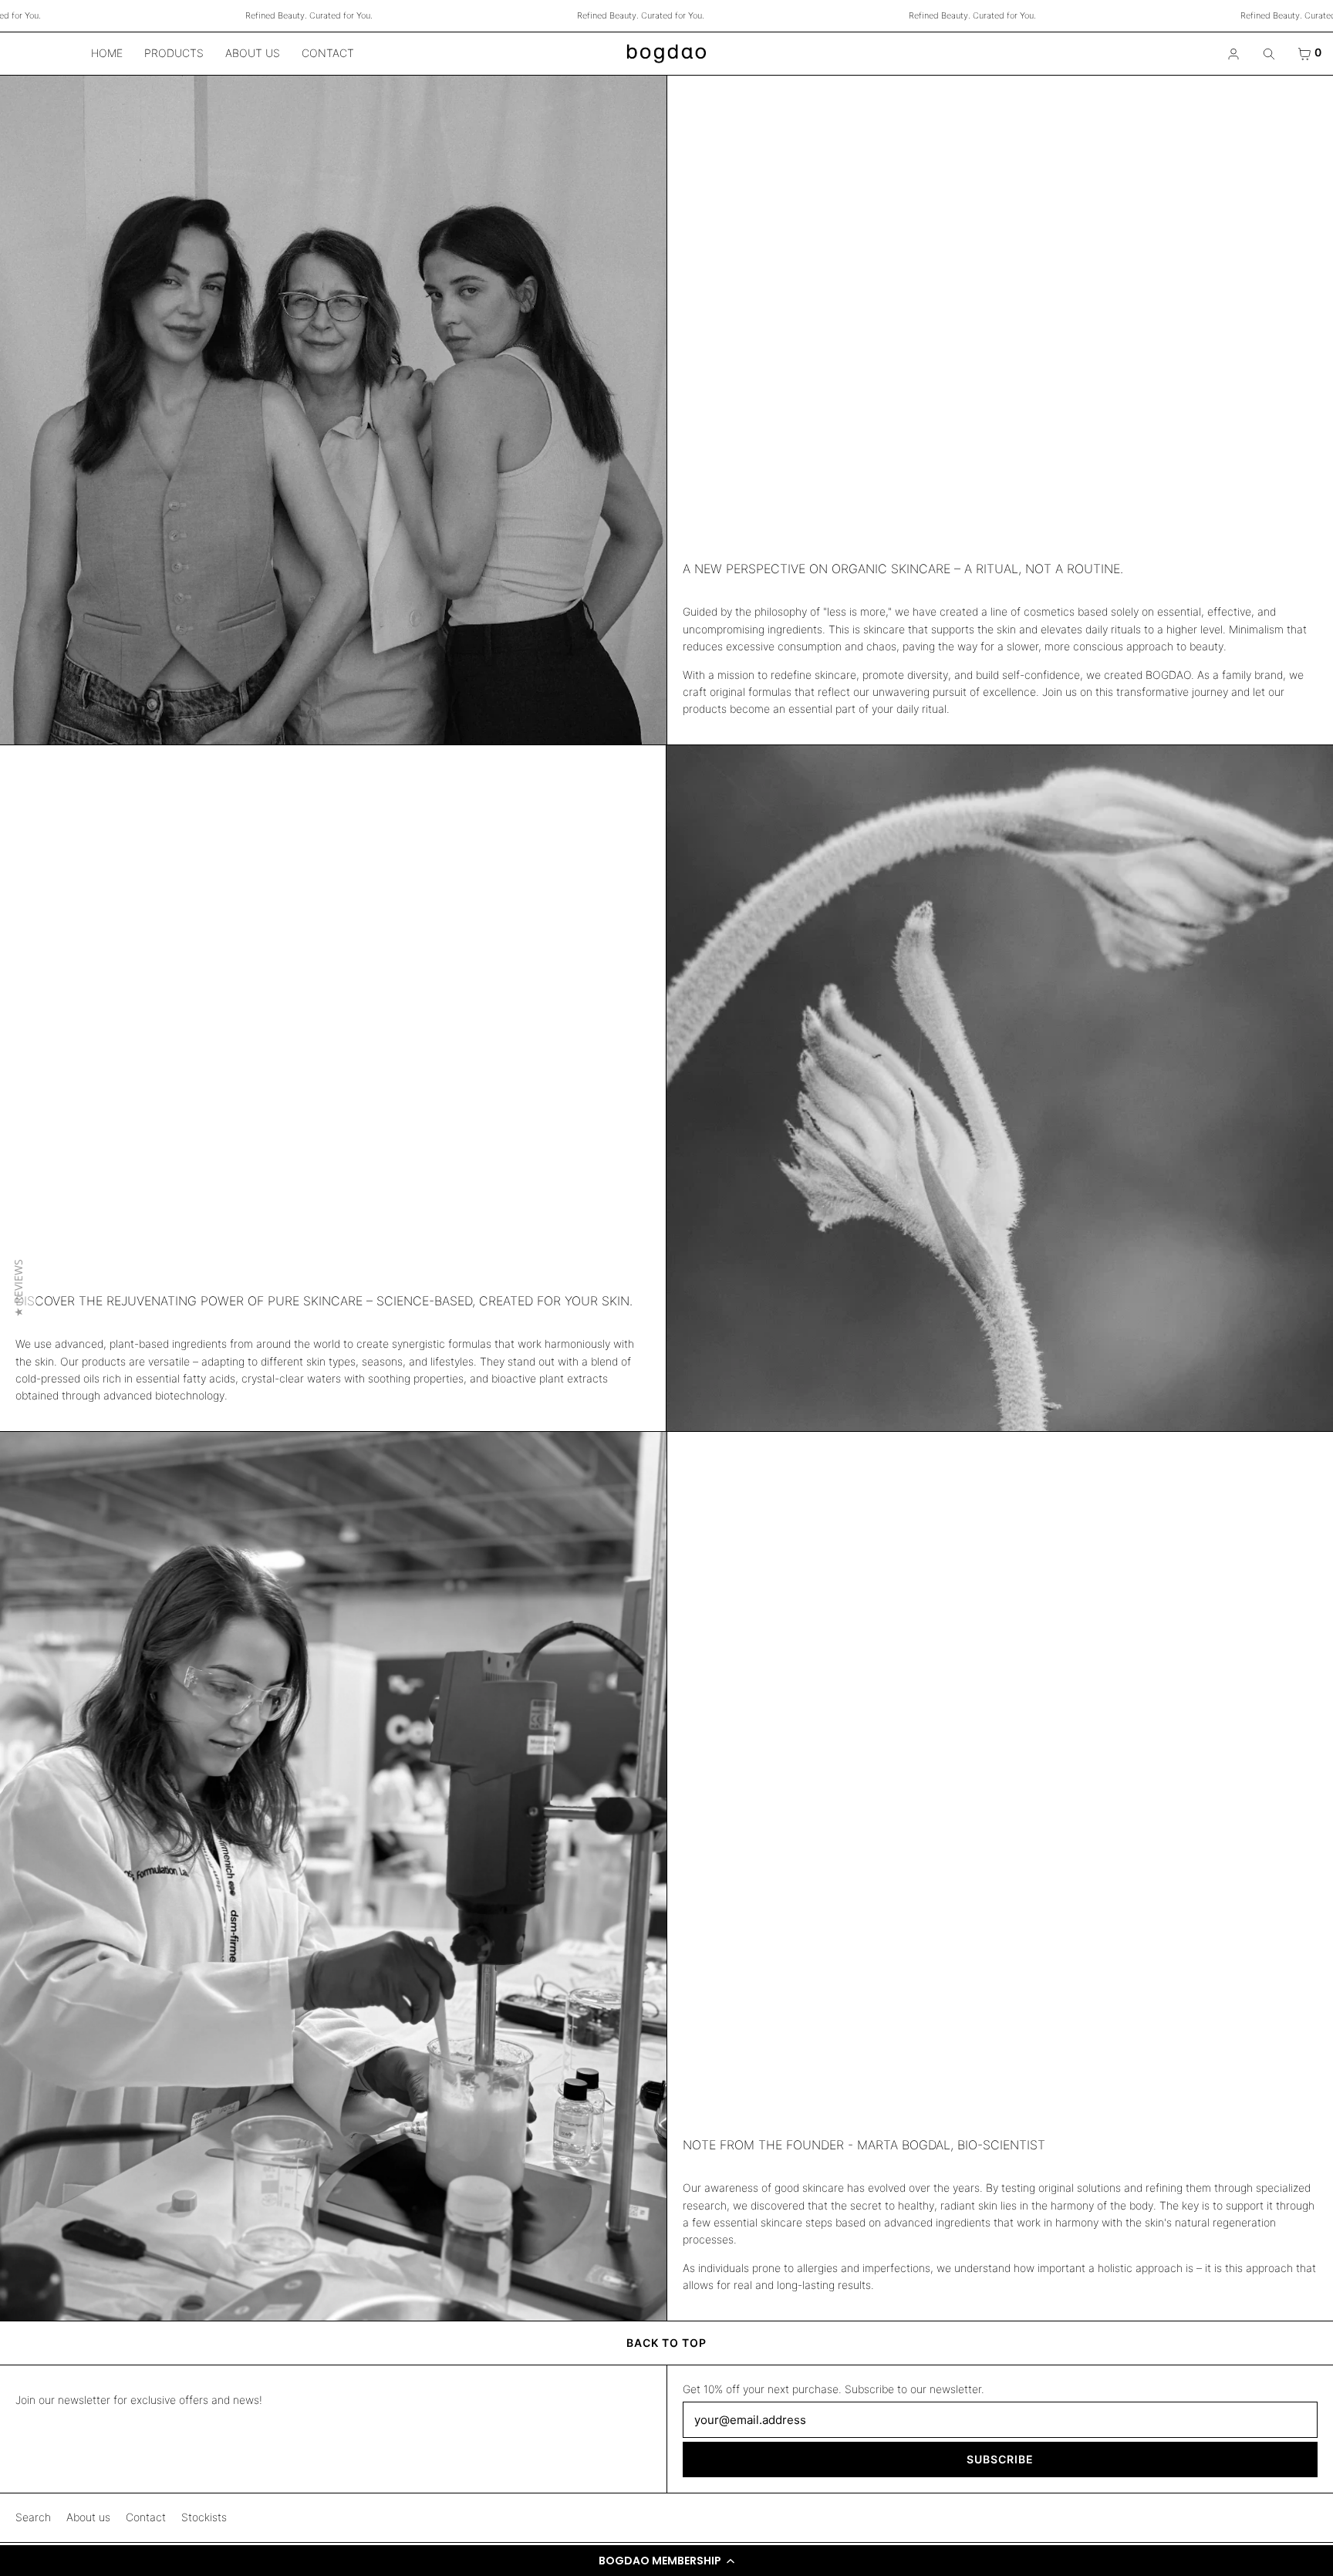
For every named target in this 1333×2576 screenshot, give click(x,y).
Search (33, 2517)
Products (174, 53)
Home (107, 53)
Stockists (204, 2517)
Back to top (666, 2343)
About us (253, 53)
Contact (328, 53)
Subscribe (1000, 2459)
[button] (666, 2561)
